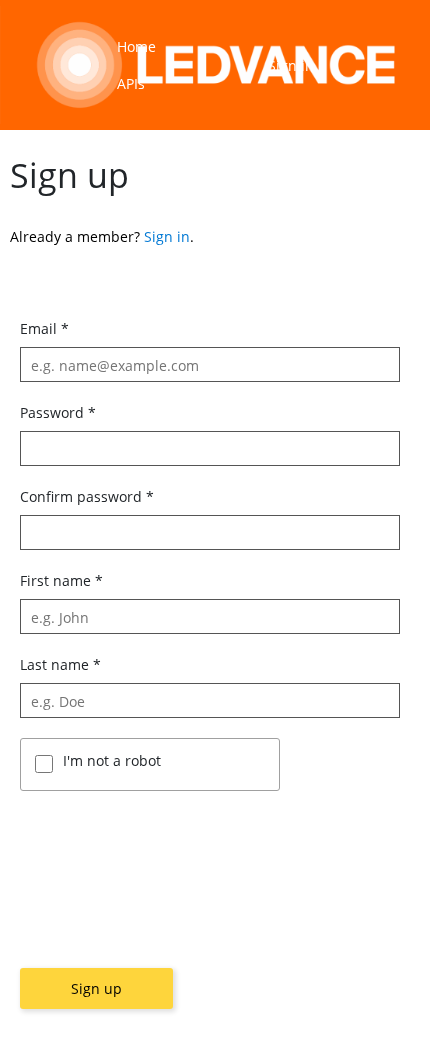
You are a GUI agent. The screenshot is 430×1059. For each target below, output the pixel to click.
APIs (131, 83)
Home (136, 46)
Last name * (60, 664)
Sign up (96, 988)
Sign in (291, 65)
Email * (44, 328)
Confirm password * (87, 496)
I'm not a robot (112, 760)
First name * (61, 580)
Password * (58, 412)
